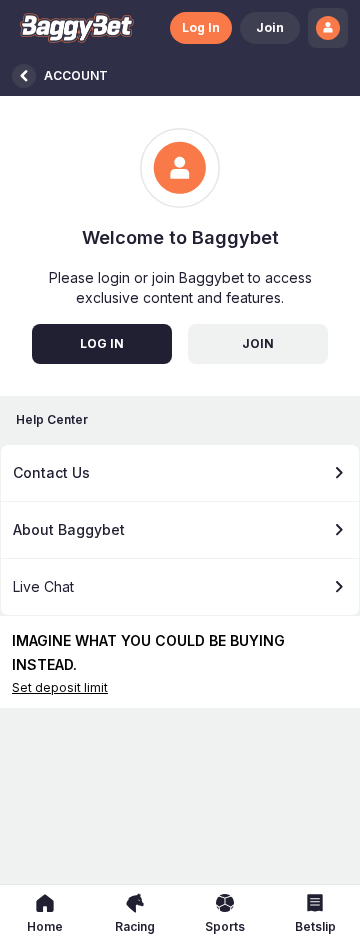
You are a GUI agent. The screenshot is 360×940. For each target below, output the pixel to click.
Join (270, 27)
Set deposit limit (60, 687)
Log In (201, 27)
